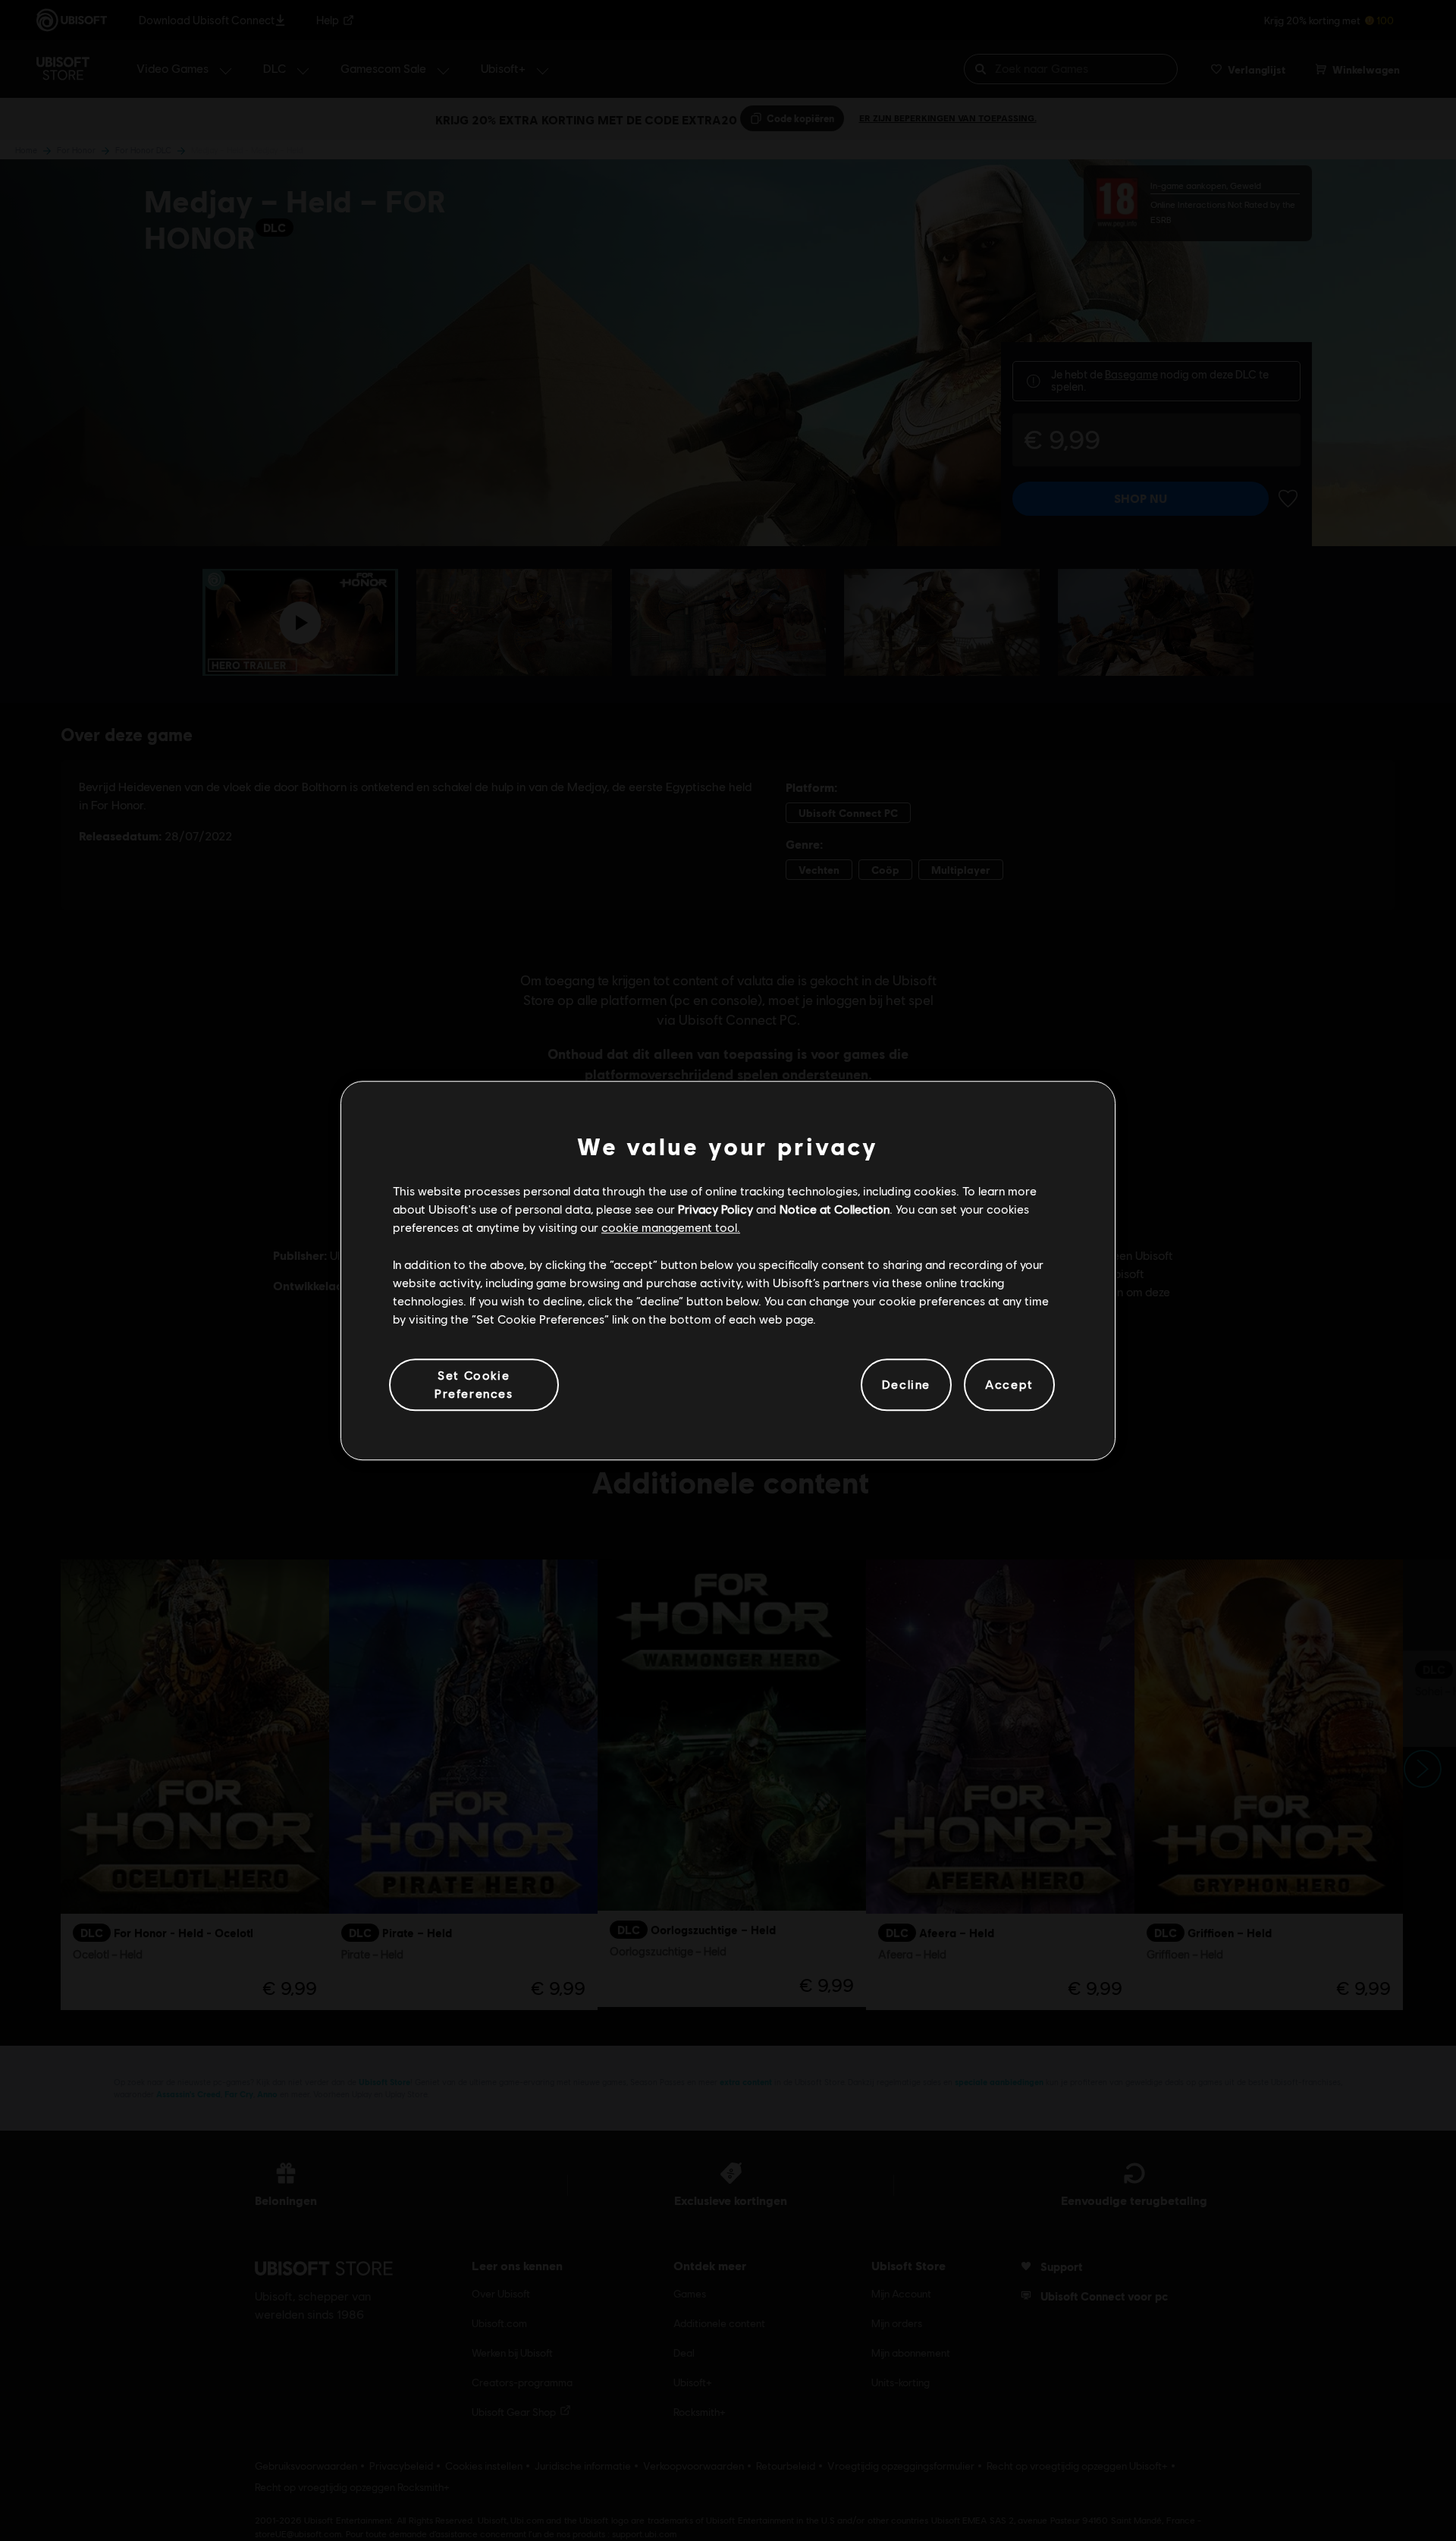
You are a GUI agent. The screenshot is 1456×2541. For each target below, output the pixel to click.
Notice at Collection (835, 1209)
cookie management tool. (671, 1228)
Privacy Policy (715, 1209)
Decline (906, 1385)
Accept (1009, 1385)
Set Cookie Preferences (474, 1384)
